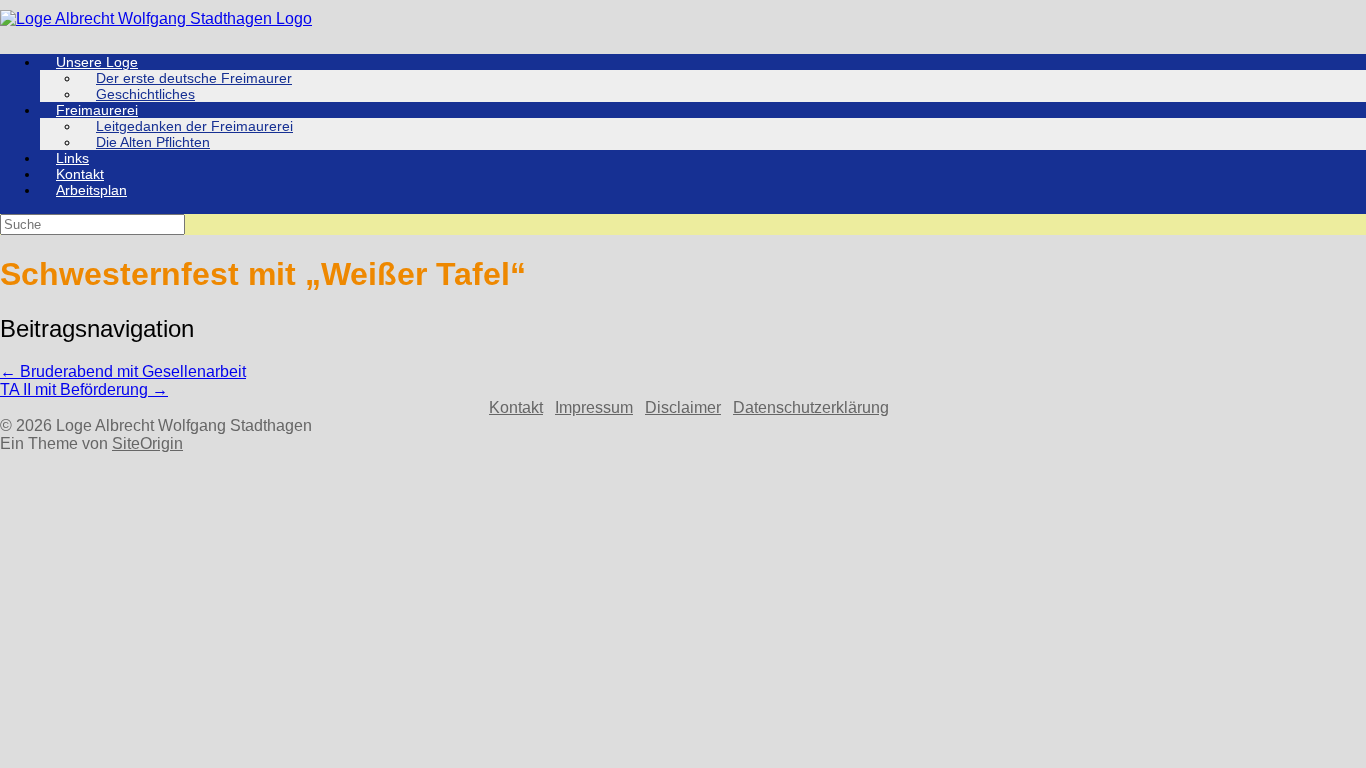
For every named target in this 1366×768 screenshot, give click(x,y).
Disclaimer (683, 407)
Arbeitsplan (91, 190)
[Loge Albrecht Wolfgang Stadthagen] (156, 18)
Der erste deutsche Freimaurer (194, 78)
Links (72, 158)
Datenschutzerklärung (811, 407)
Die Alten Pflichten (153, 142)
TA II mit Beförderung (84, 389)
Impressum (594, 407)
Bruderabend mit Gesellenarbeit (123, 371)
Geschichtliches (145, 94)
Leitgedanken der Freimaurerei (194, 126)
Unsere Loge (97, 62)
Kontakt (80, 174)
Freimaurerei (97, 110)
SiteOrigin (147, 443)
